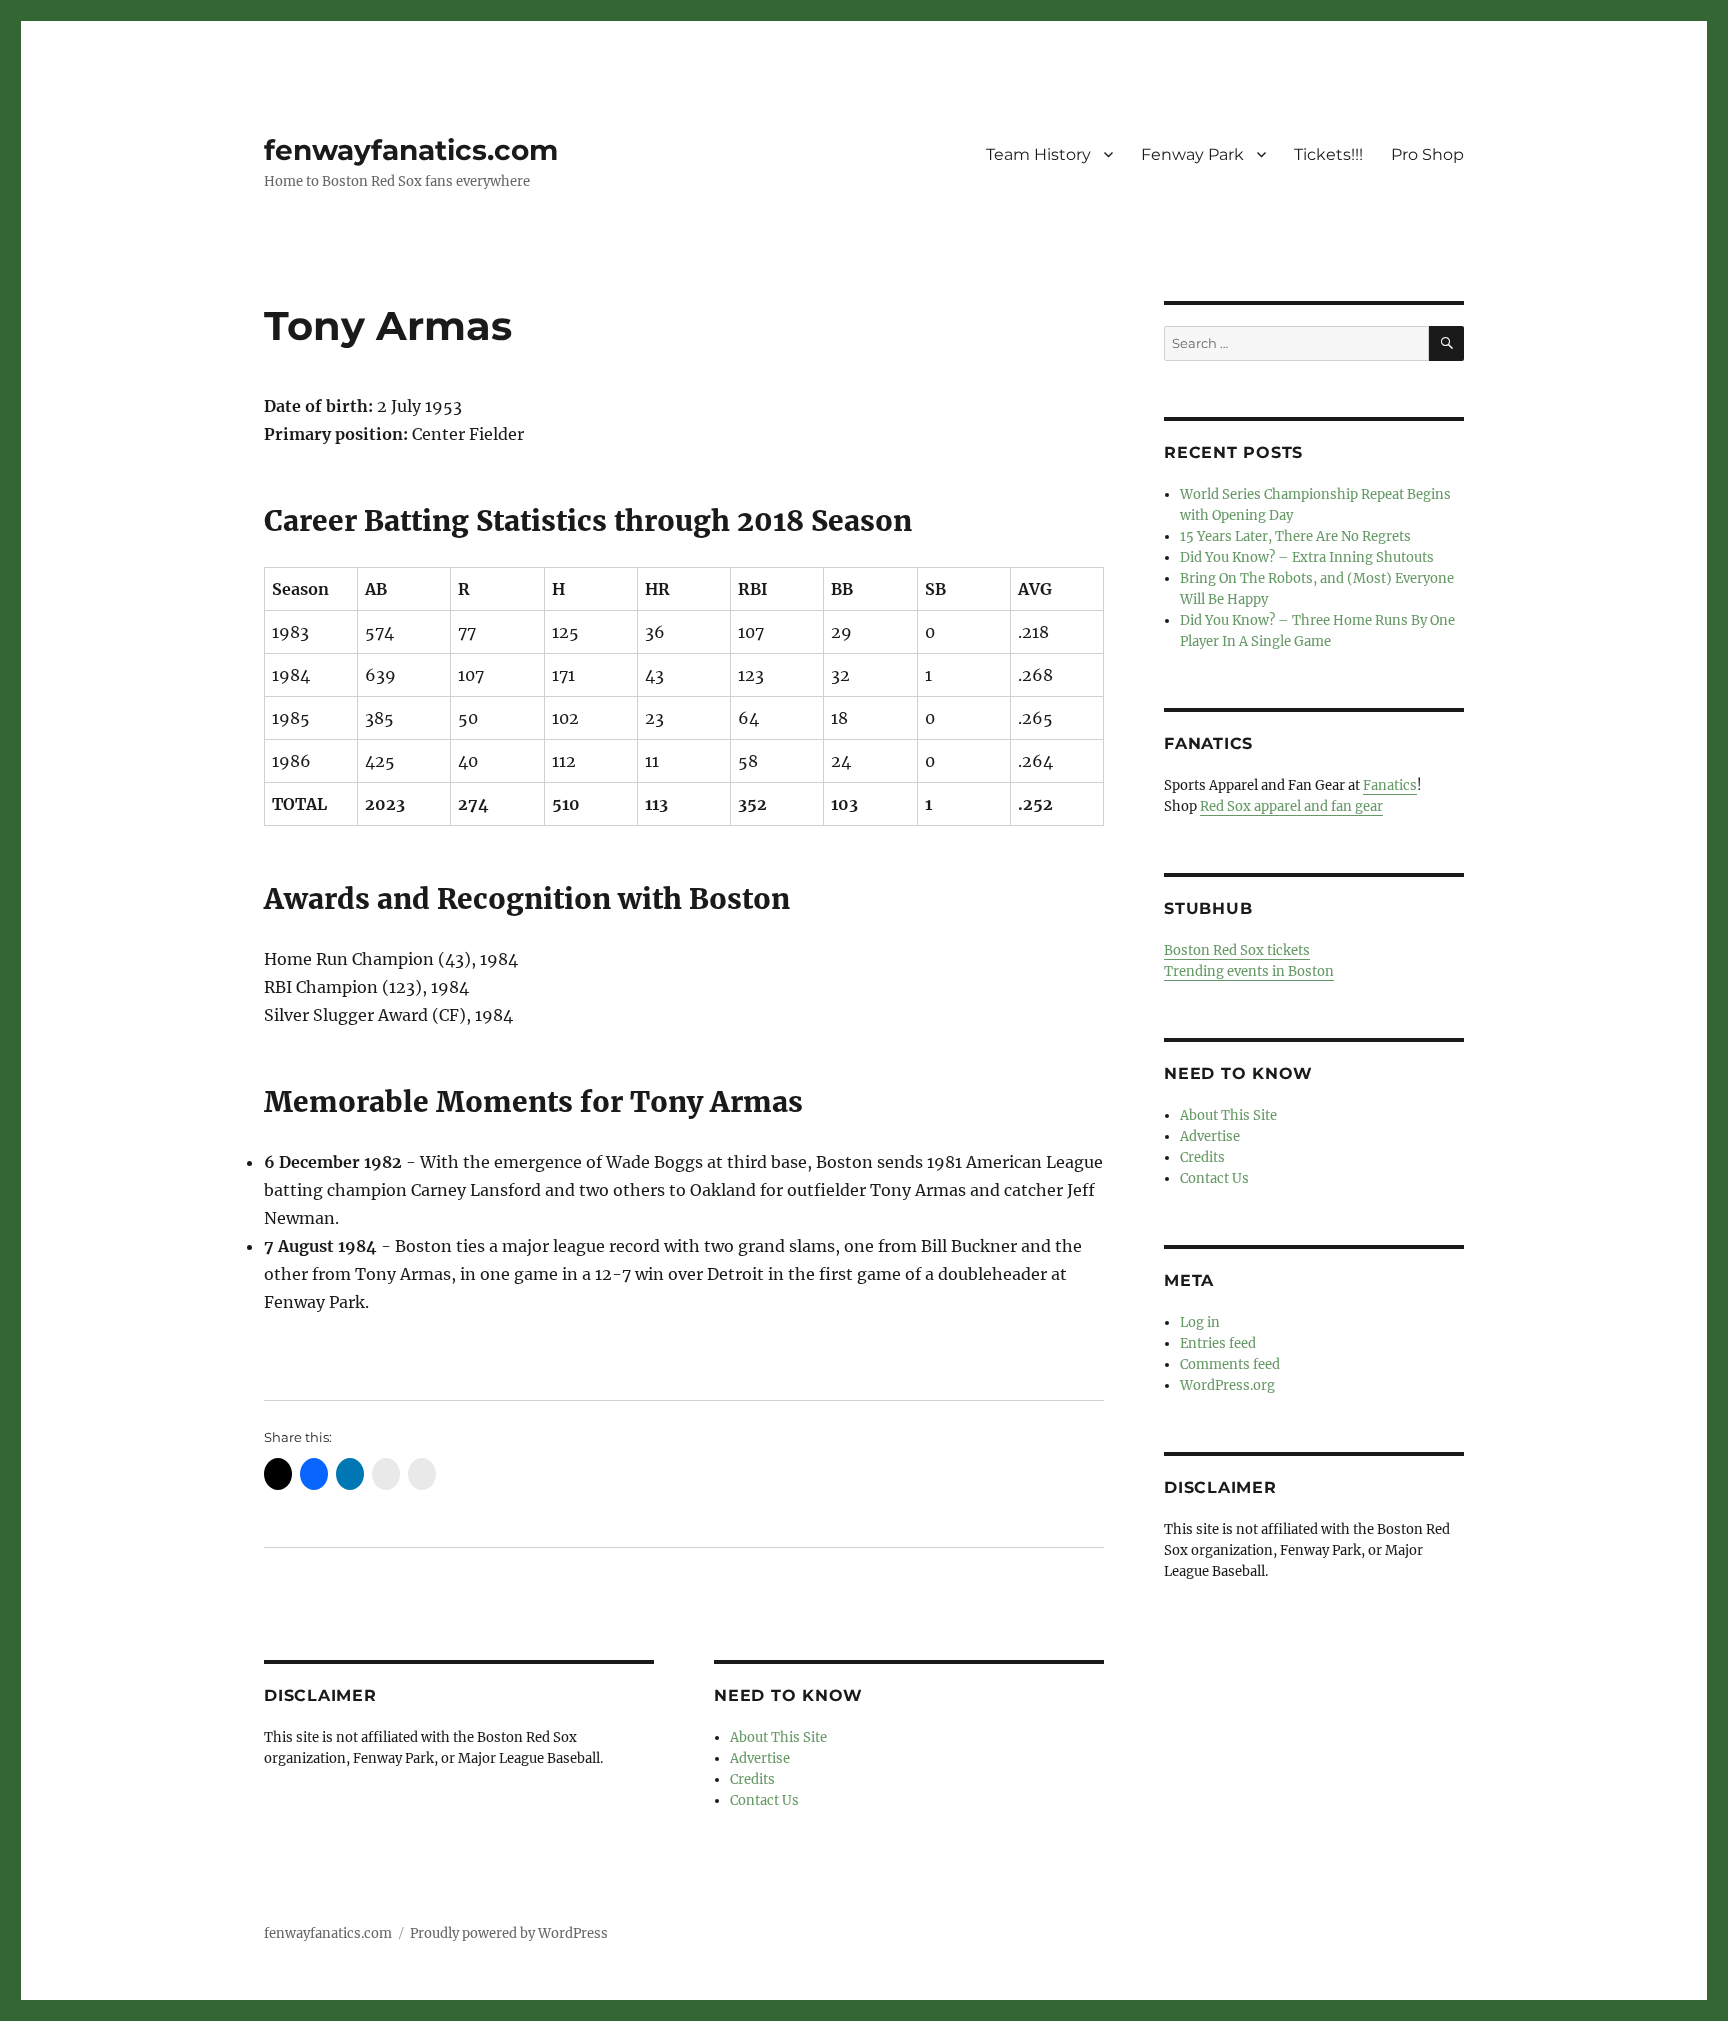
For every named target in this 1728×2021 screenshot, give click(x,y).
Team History (1038, 154)
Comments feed (1230, 1364)
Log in (1200, 1322)
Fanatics (1390, 785)
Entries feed (1218, 1343)
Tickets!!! (1328, 154)
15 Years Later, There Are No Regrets (1295, 536)
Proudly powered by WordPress (509, 1933)
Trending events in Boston (1249, 971)
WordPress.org (1227, 1385)
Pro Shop (1427, 154)
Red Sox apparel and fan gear (1291, 806)
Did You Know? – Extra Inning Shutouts (1307, 557)
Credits (752, 1779)
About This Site (778, 1737)
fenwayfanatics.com (411, 150)
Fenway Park (1192, 154)
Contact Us (764, 1800)
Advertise (760, 1758)
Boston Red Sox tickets (1237, 950)
